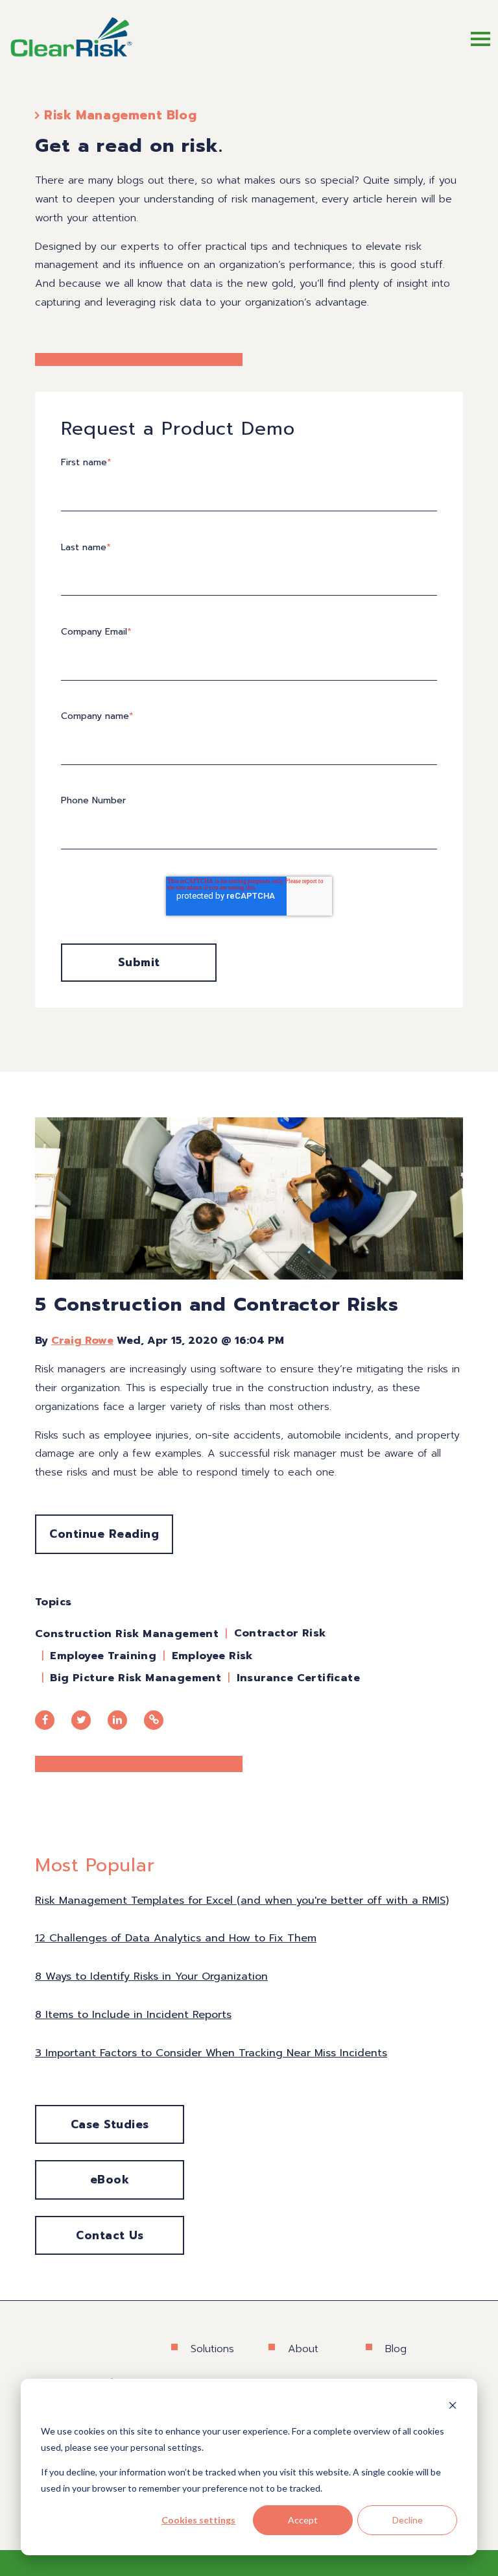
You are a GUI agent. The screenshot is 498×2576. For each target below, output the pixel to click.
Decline (408, 2520)
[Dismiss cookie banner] (453, 2407)
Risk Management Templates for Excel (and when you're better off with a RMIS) (242, 1901)
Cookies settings (198, 2520)
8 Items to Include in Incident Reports (133, 2015)
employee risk (212, 1656)
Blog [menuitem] (396, 2349)
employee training (103, 1656)
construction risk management (127, 1634)
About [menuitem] (303, 2349)
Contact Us (110, 2235)
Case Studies (110, 2124)
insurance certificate (298, 1678)
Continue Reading (104, 1534)
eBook (110, 2180)
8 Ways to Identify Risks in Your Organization (151, 1976)
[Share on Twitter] (81, 1720)
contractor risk (280, 1633)
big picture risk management (136, 1678)
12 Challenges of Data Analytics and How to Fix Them (176, 1938)
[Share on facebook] (45, 1720)
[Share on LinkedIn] (117, 1720)
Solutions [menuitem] (212, 2349)
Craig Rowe (82, 1341)
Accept (303, 2520)
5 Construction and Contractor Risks (217, 1304)
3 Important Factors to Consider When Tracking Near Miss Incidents (211, 2053)
